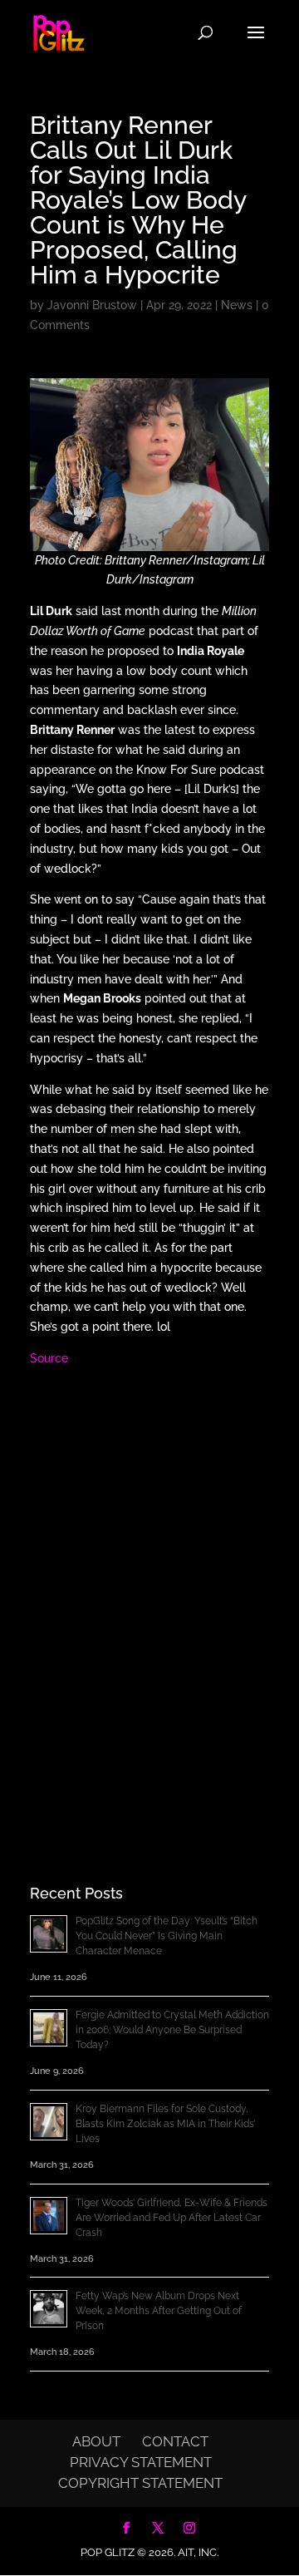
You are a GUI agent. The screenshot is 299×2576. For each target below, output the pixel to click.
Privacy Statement (141, 2462)
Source (49, 1358)
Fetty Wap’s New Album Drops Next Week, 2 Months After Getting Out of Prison (159, 2311)
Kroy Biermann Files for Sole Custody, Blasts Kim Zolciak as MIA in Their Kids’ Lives (165, 2124)
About (96, 2441)
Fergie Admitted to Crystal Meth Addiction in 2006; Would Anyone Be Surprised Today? (172, 2030)
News (237, 305)
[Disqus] (149, 1597)
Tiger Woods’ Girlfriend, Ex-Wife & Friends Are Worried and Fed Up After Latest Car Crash (172, 2218)
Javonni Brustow (92, 305)
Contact (175, 2441)
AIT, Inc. (197, 2552)
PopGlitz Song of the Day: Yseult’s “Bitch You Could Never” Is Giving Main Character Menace (167, 1936)
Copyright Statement (140, 2483)
